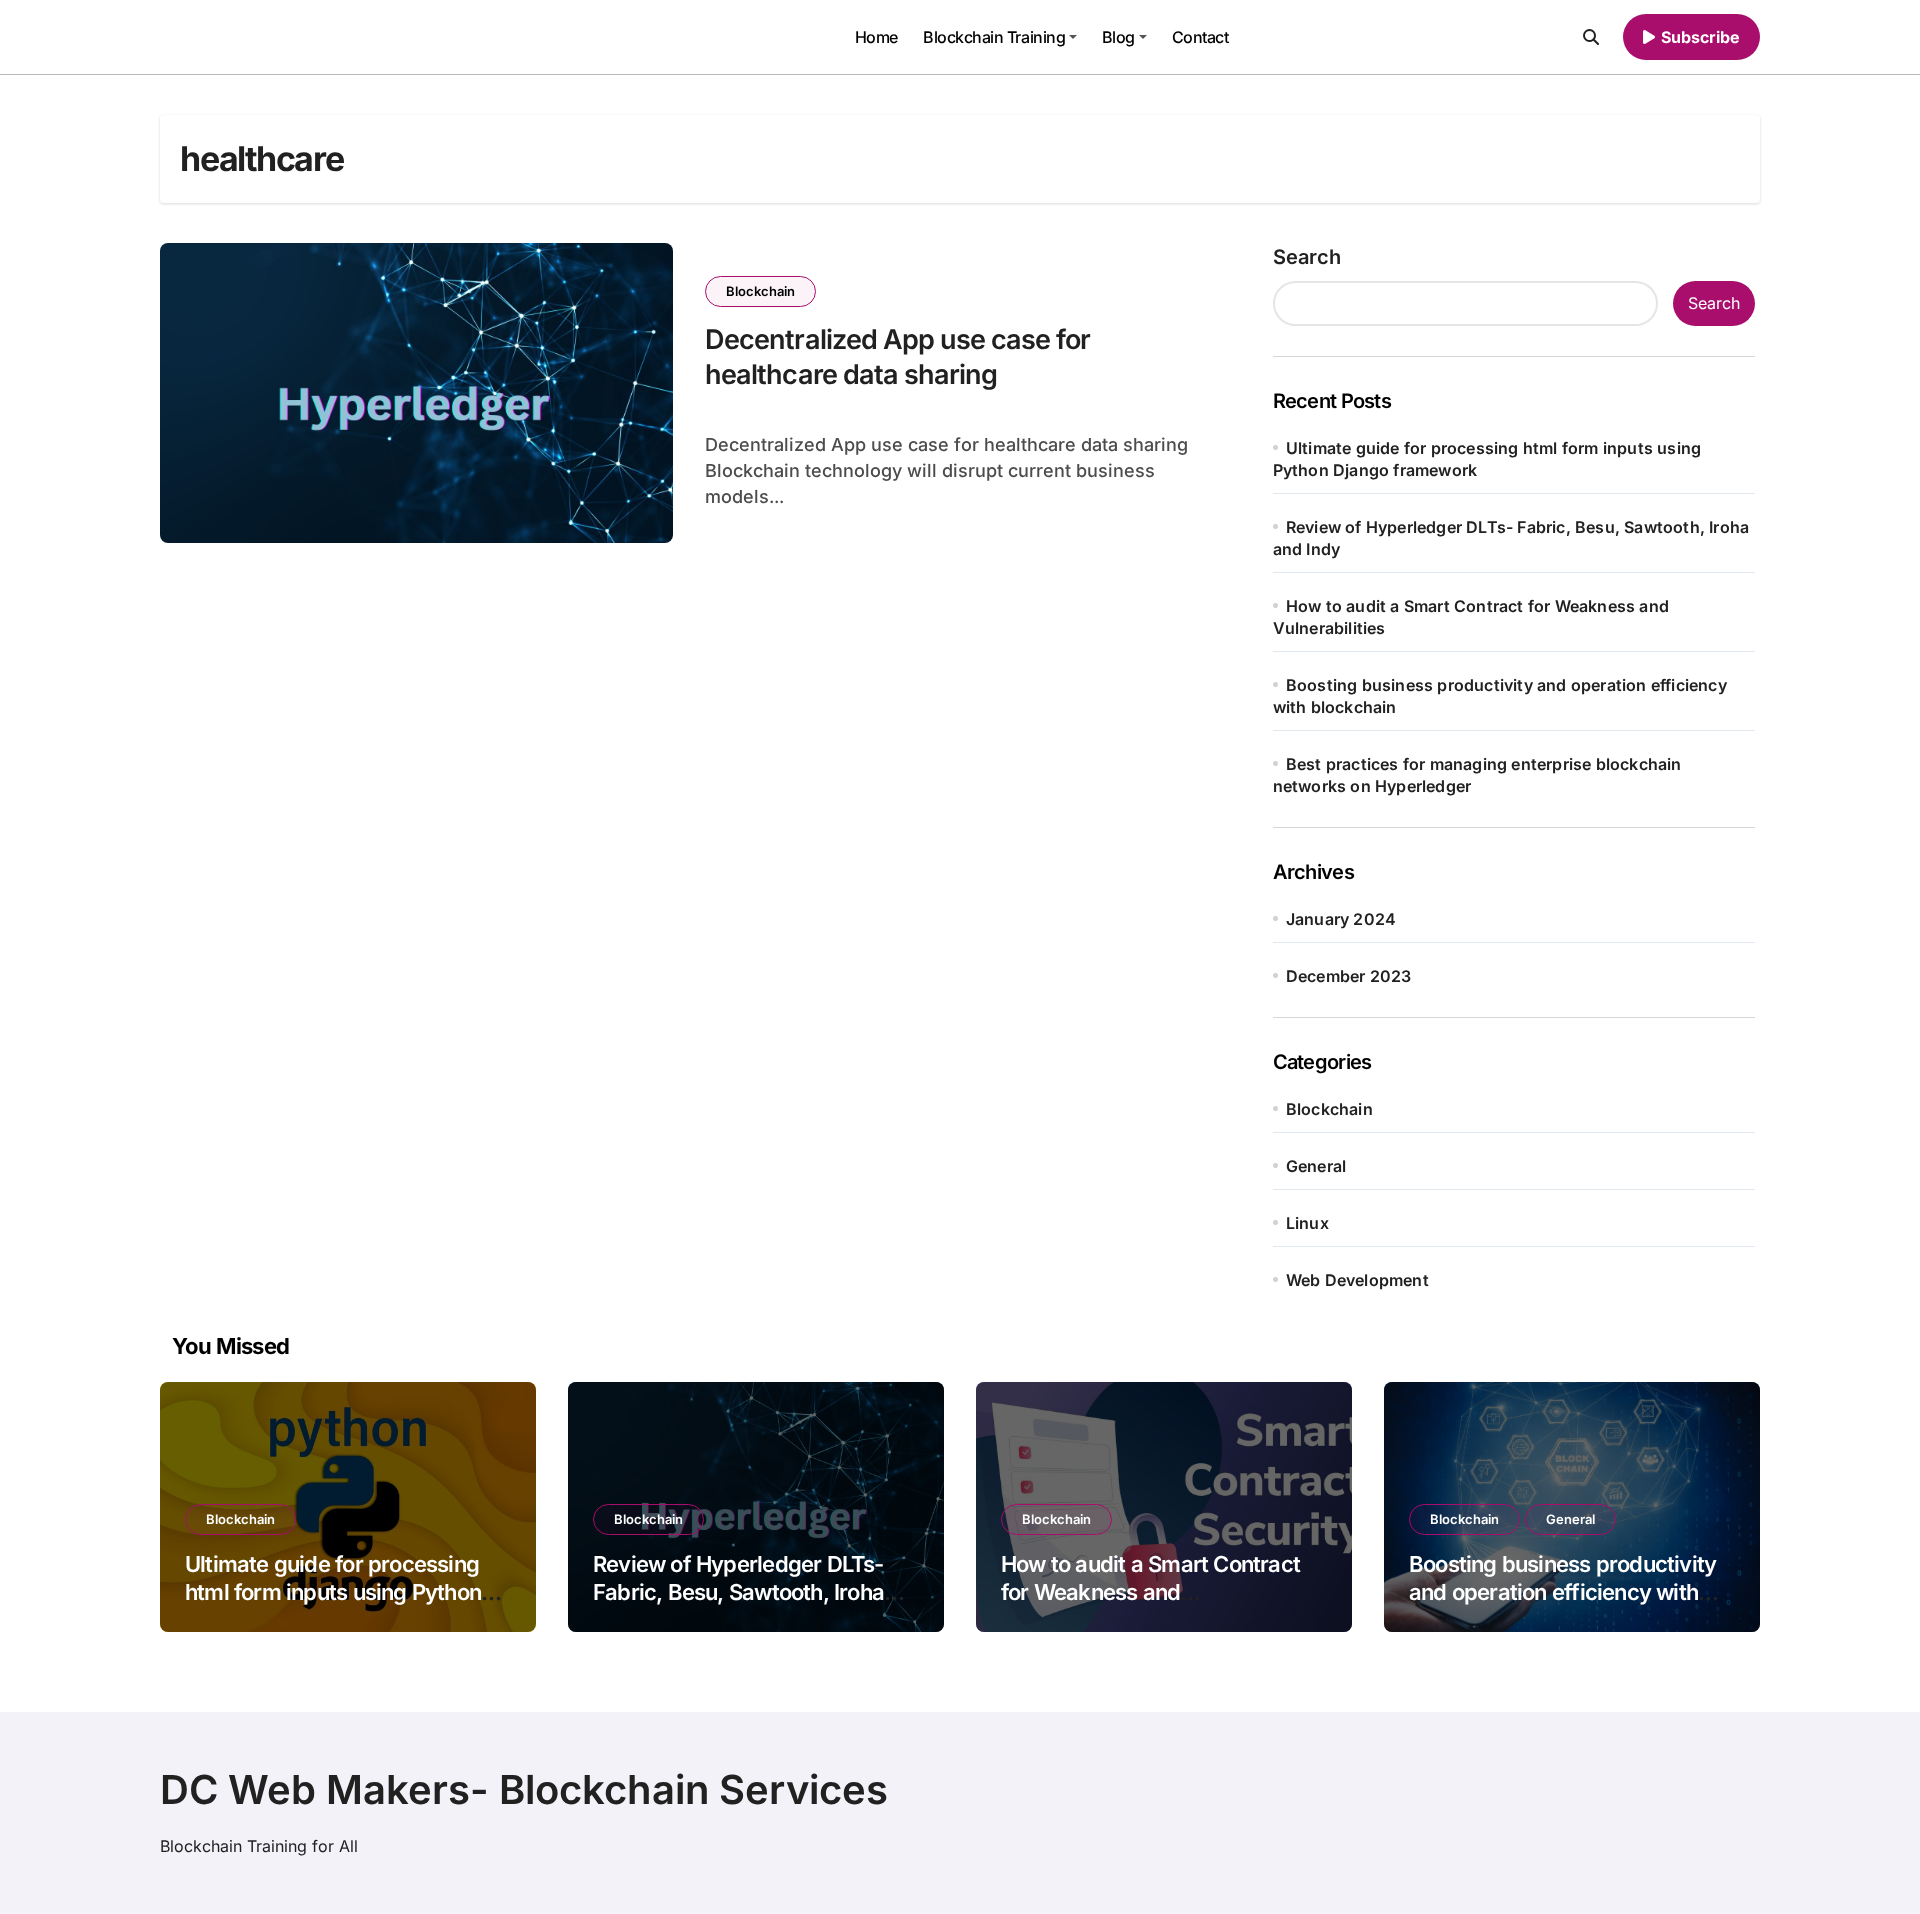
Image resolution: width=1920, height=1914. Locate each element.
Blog (1118, 37)
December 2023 (1349, 976)
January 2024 (1341, 919)
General (1316, 1166)
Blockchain (760, 291)
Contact (1200, 37)
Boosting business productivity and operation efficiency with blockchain (1562, 1592)
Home (876, 37)
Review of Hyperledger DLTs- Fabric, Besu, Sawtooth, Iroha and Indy (738, 1592)
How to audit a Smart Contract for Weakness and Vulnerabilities (1150, 1592)
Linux (1307, 1223)
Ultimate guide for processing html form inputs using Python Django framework (333, 1592)
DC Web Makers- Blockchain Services (524, 1789)
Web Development (1357, 1280)
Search (1307, 257)
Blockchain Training (994, 37)
